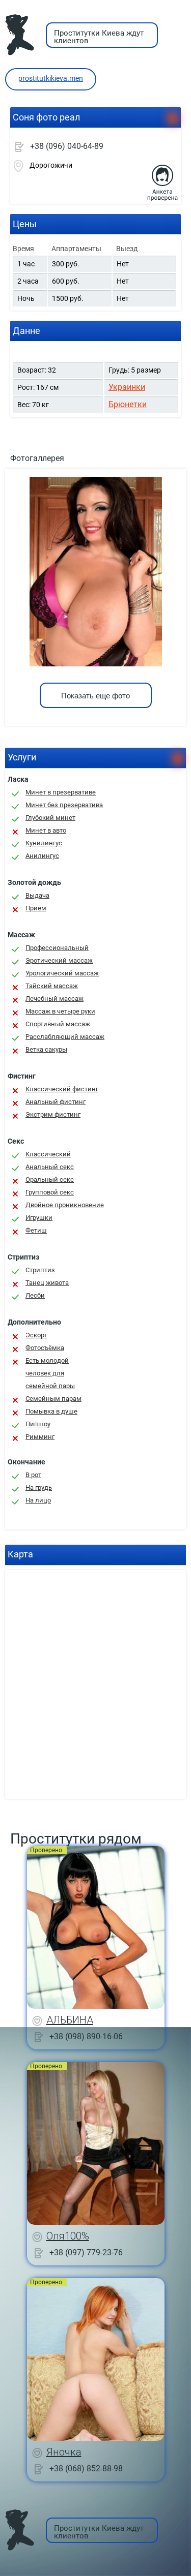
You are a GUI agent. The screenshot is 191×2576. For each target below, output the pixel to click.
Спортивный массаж (58, 1024)
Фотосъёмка (45, 1348)
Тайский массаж (52, 986)
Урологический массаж (62, 973)
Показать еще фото (95, 696)
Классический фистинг (62, 1089)
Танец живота (47, 1283)
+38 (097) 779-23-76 (86, 2252)
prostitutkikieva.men (51, 78)
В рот (33, 1475)
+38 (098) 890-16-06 (86, 2036)
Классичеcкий (48, 1154)
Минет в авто (46, 830)
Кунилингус (44, 843)
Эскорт (36, 1335)
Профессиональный (57, 948)
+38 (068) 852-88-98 (86, 2468)
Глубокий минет (50, 818)
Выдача (37, 895)
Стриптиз (40, 1270)
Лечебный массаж (54, 999)
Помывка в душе (51, 1411)
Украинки (127, 387)
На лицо (38, 1500)
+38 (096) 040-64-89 (67, 146)
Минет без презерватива (64, 805)
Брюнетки (128, 404)
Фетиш (36, 1230)
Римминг (40, 1437)
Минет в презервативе (61, 792)
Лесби (35, 1295)
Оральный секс (50, 1179)
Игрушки (39, 1218)
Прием (36, 908)
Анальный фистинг (56, 1102)
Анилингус (42, 856)
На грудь (39, 1488)
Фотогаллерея (37, 458)
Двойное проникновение (65, 1205)
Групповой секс (50, 1192)
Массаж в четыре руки (60, 1011)
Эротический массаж (59, 960)
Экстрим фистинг (53, 1114)
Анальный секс (50, 1167)
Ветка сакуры (46, 1049)
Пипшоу (38, 1424)
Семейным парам (53, 1399)
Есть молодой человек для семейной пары (50, 1373)
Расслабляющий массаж (65, 1037)
